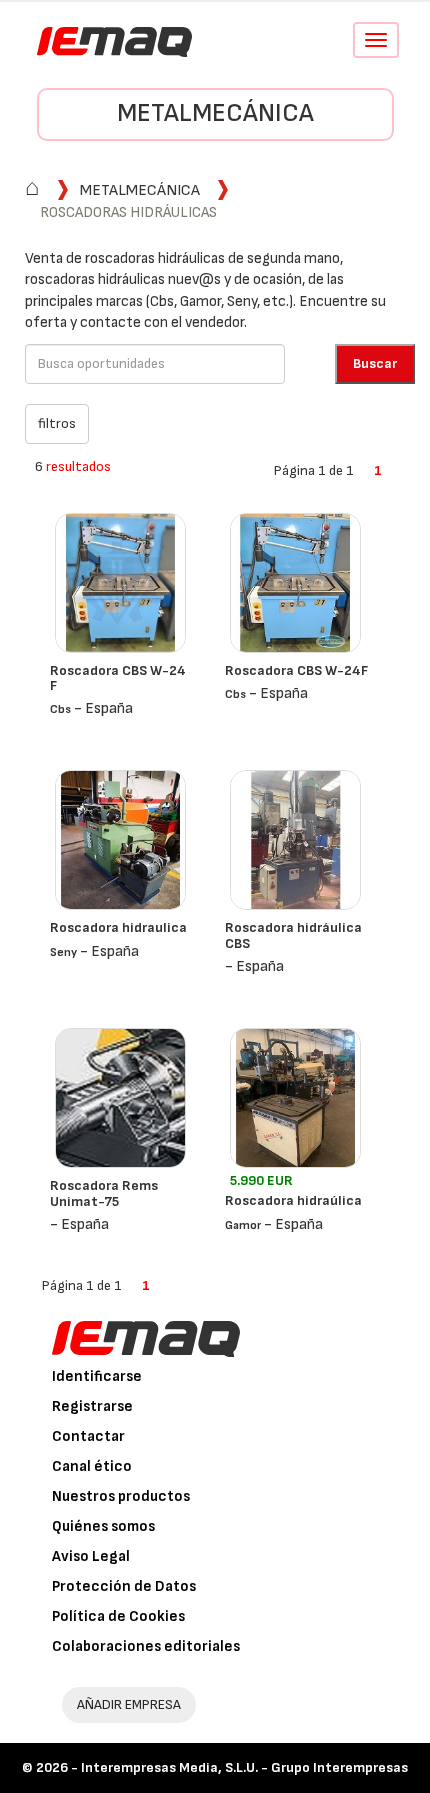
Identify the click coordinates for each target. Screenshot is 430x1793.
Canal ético (92, 1466)
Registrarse (92, 1406)
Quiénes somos (103, 1526)
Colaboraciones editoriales (146, 1646)
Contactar (88, 1436)
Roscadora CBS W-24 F (118, 678)
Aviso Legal (91, 1556)
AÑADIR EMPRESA (129, 1704)
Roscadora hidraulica (118, 927)
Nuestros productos (121, 1496)
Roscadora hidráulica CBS (293, 935)
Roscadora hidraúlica (293, 1200)
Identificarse (97, 1376)
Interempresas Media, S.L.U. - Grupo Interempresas (244, 1767)
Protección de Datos (124, 1586)
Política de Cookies (118, 1616)
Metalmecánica (215, 113)
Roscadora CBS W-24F (296, 670)
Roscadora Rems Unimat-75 (104, 1193)
